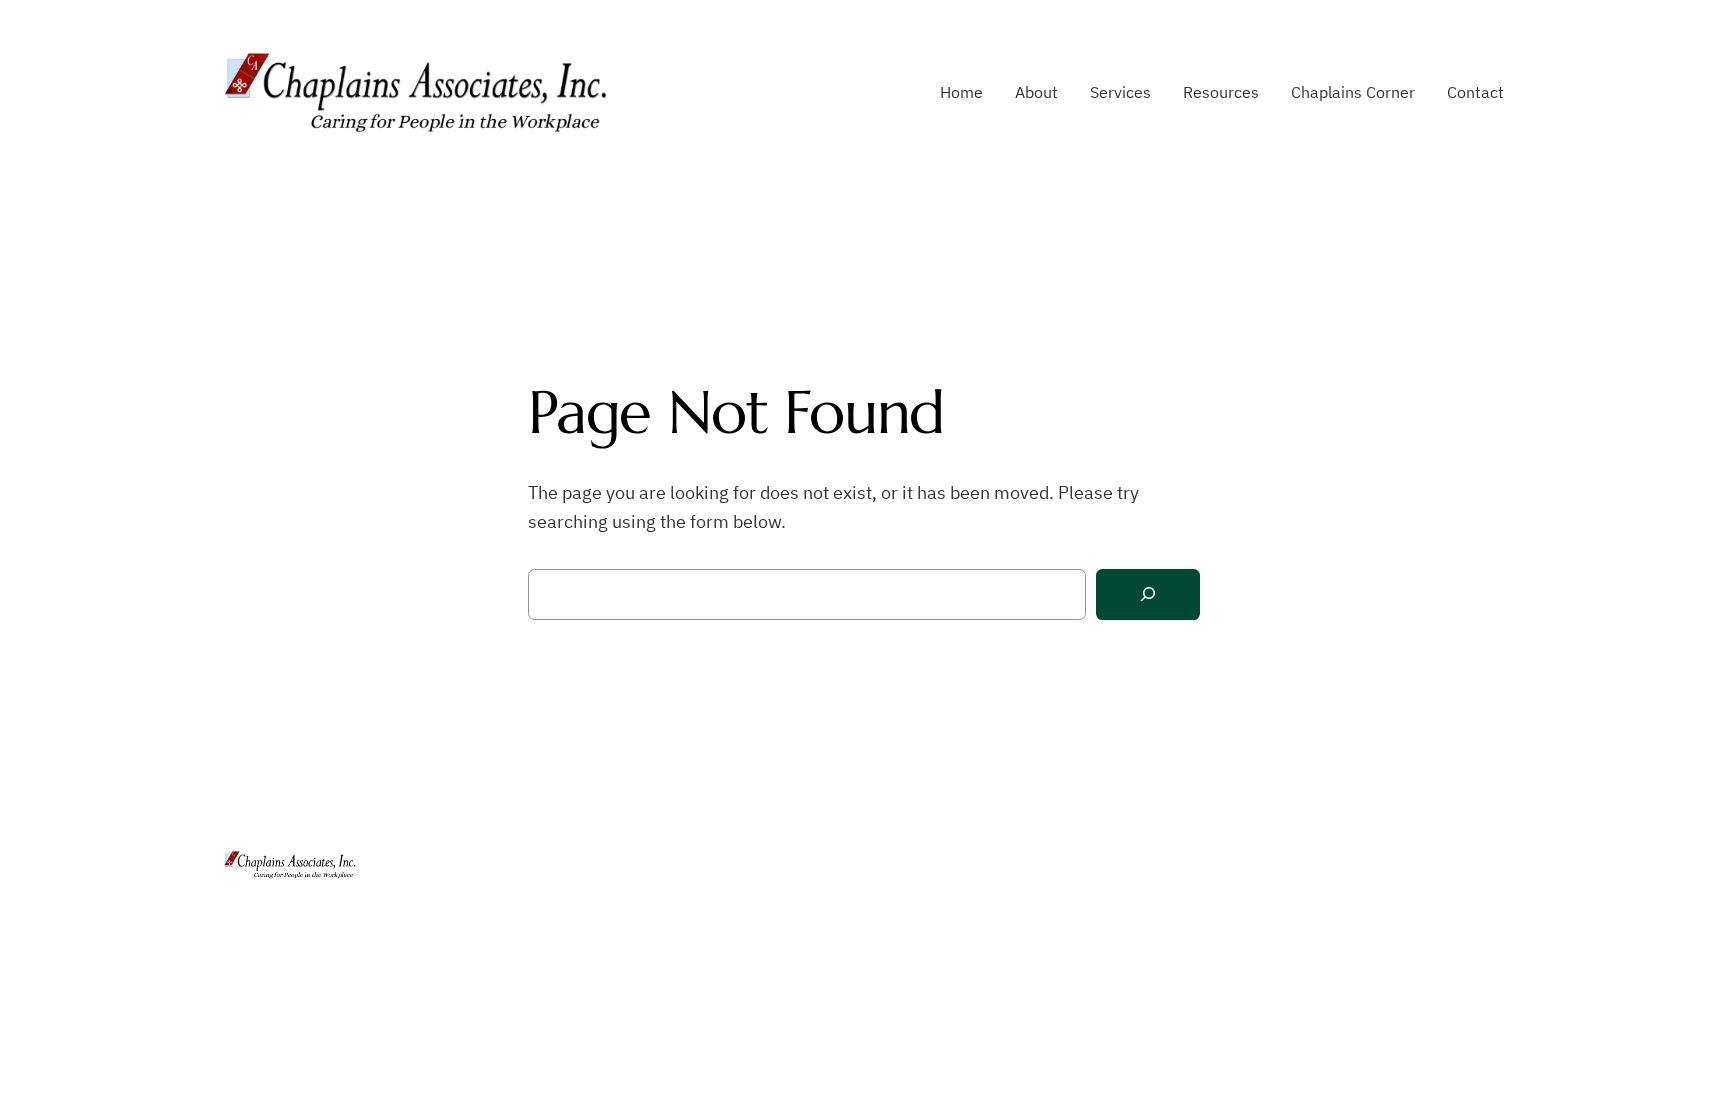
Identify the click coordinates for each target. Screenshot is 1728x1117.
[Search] (1148, 594)
